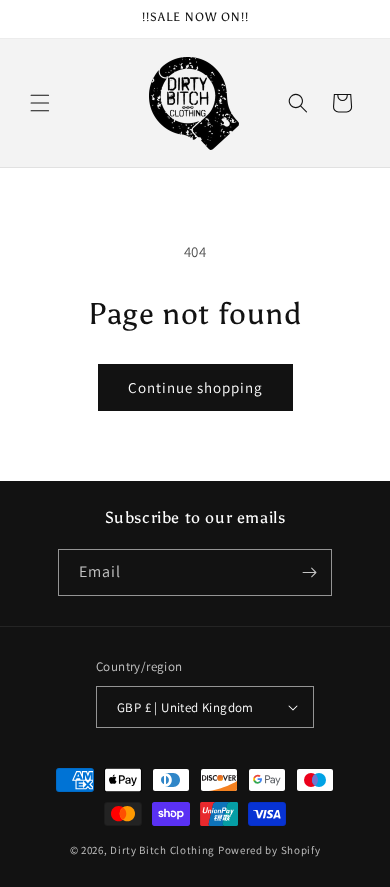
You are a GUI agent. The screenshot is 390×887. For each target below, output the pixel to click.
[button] (40, 103)
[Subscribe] (309, 572)
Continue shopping (195, 387)
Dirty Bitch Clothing (162, 850)
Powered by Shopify (269, 850)
